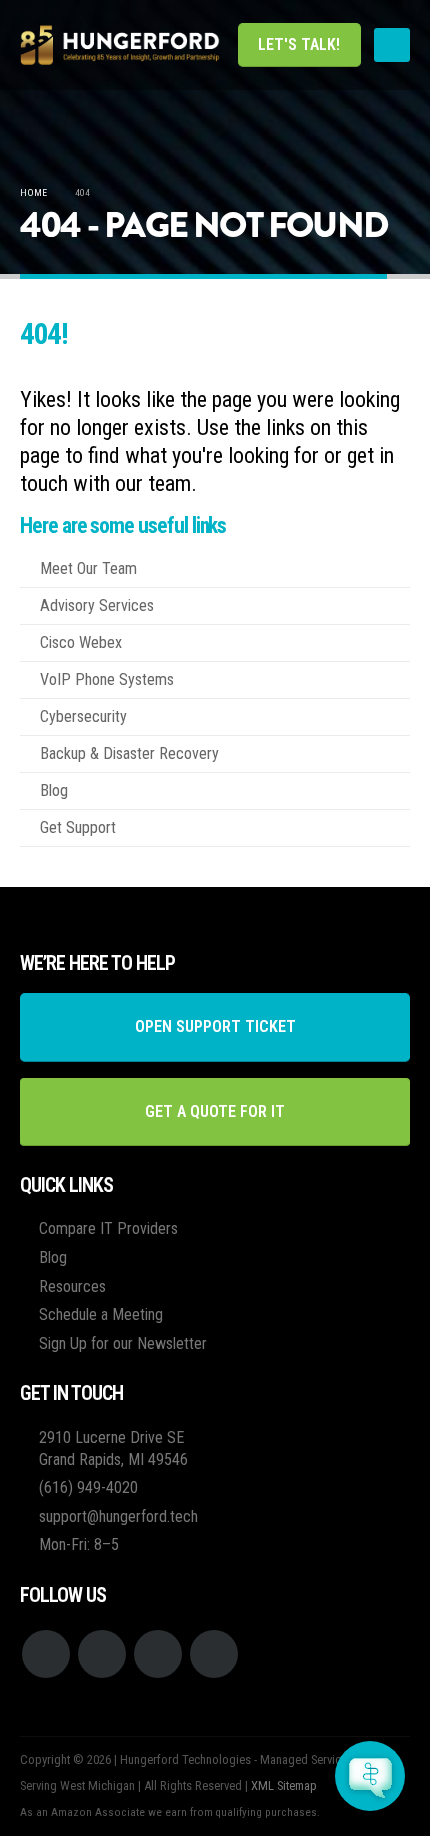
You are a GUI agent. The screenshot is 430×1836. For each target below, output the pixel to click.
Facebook (46, 1654)
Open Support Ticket (215, 1026)
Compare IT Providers (108, 1228)
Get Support (78, 827)
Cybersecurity (83, 716)
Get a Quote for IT (215, 1111)
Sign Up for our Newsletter (123, 1343)
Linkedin (214, 1654)
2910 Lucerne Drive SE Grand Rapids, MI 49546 (113, 1448)
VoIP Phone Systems (107, 679)
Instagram (158, 1654)
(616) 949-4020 (88, 1487)
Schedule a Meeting (101, 1314)
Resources (72, 1286)
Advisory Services (97, 605)
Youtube (102, 1654)
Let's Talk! (299, 44)
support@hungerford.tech (118, 1516)
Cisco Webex (81, 642)
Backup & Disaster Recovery (129, 753)
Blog (54, 790)
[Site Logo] (120, 45)
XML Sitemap (284, 1785)
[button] (392, 45)
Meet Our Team (88, 568)
